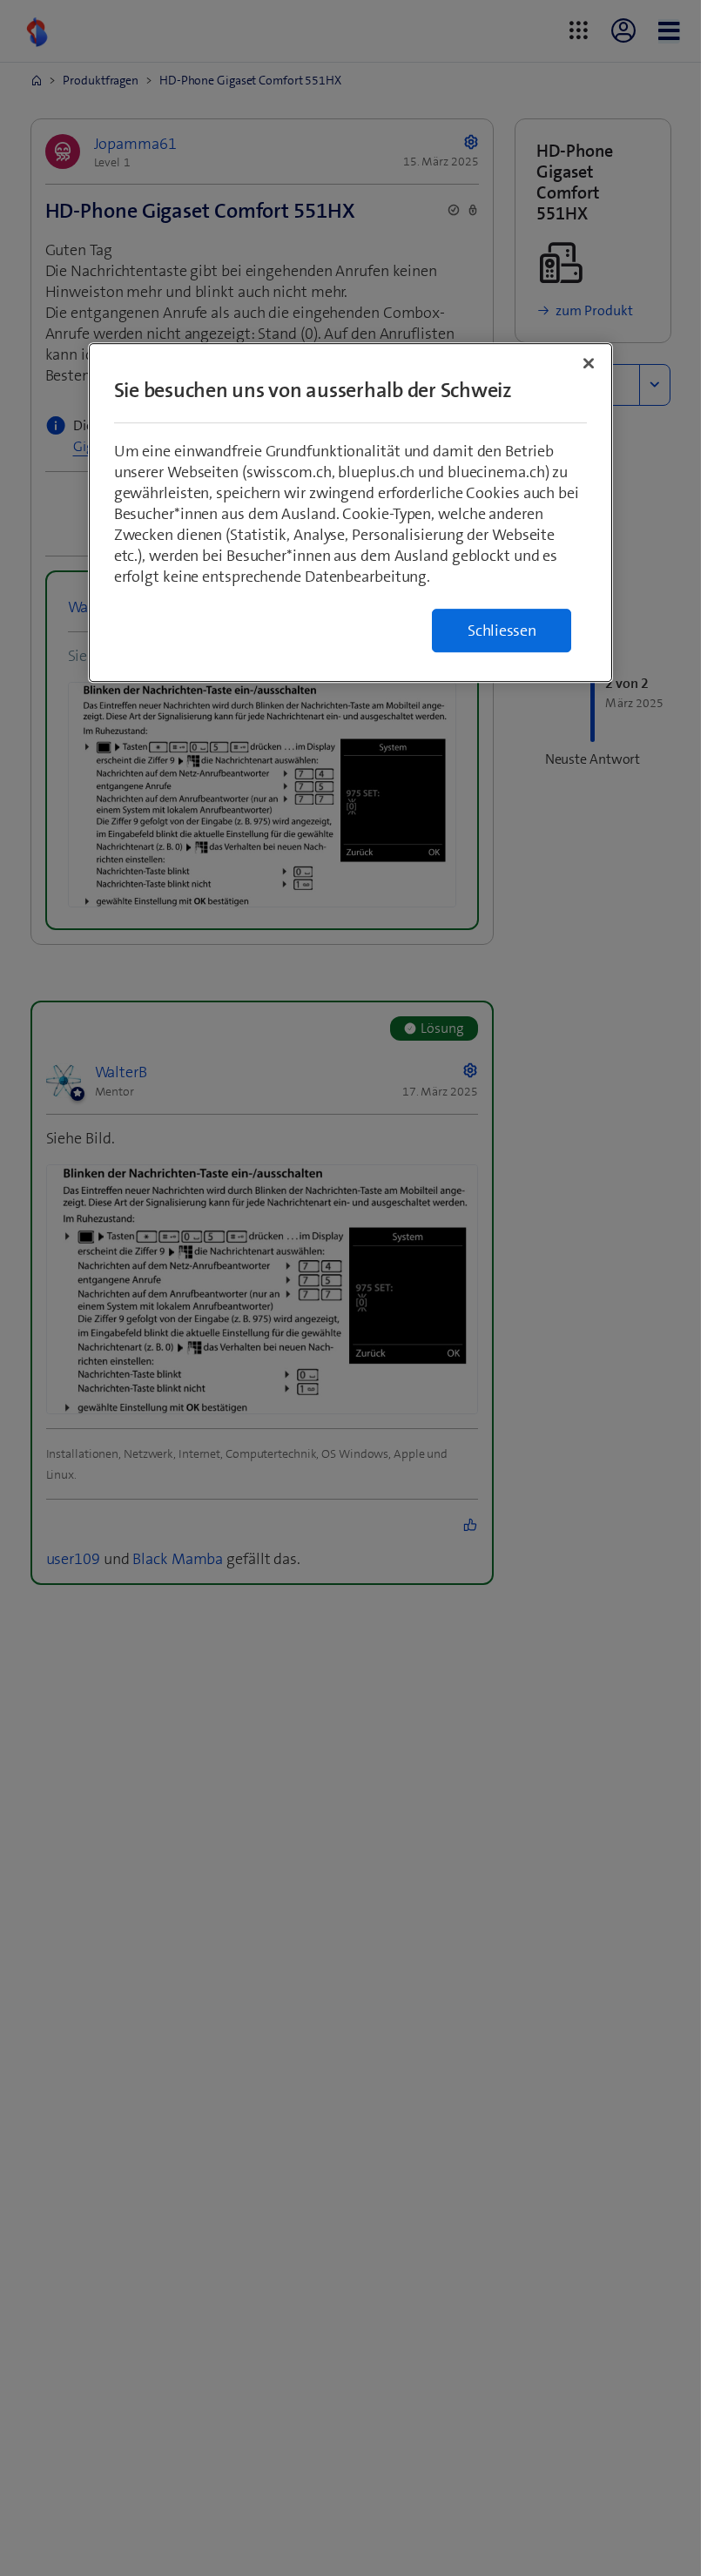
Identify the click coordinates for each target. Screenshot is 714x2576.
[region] (351, 513)
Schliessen (502, 631)
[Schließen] (589, 363)
